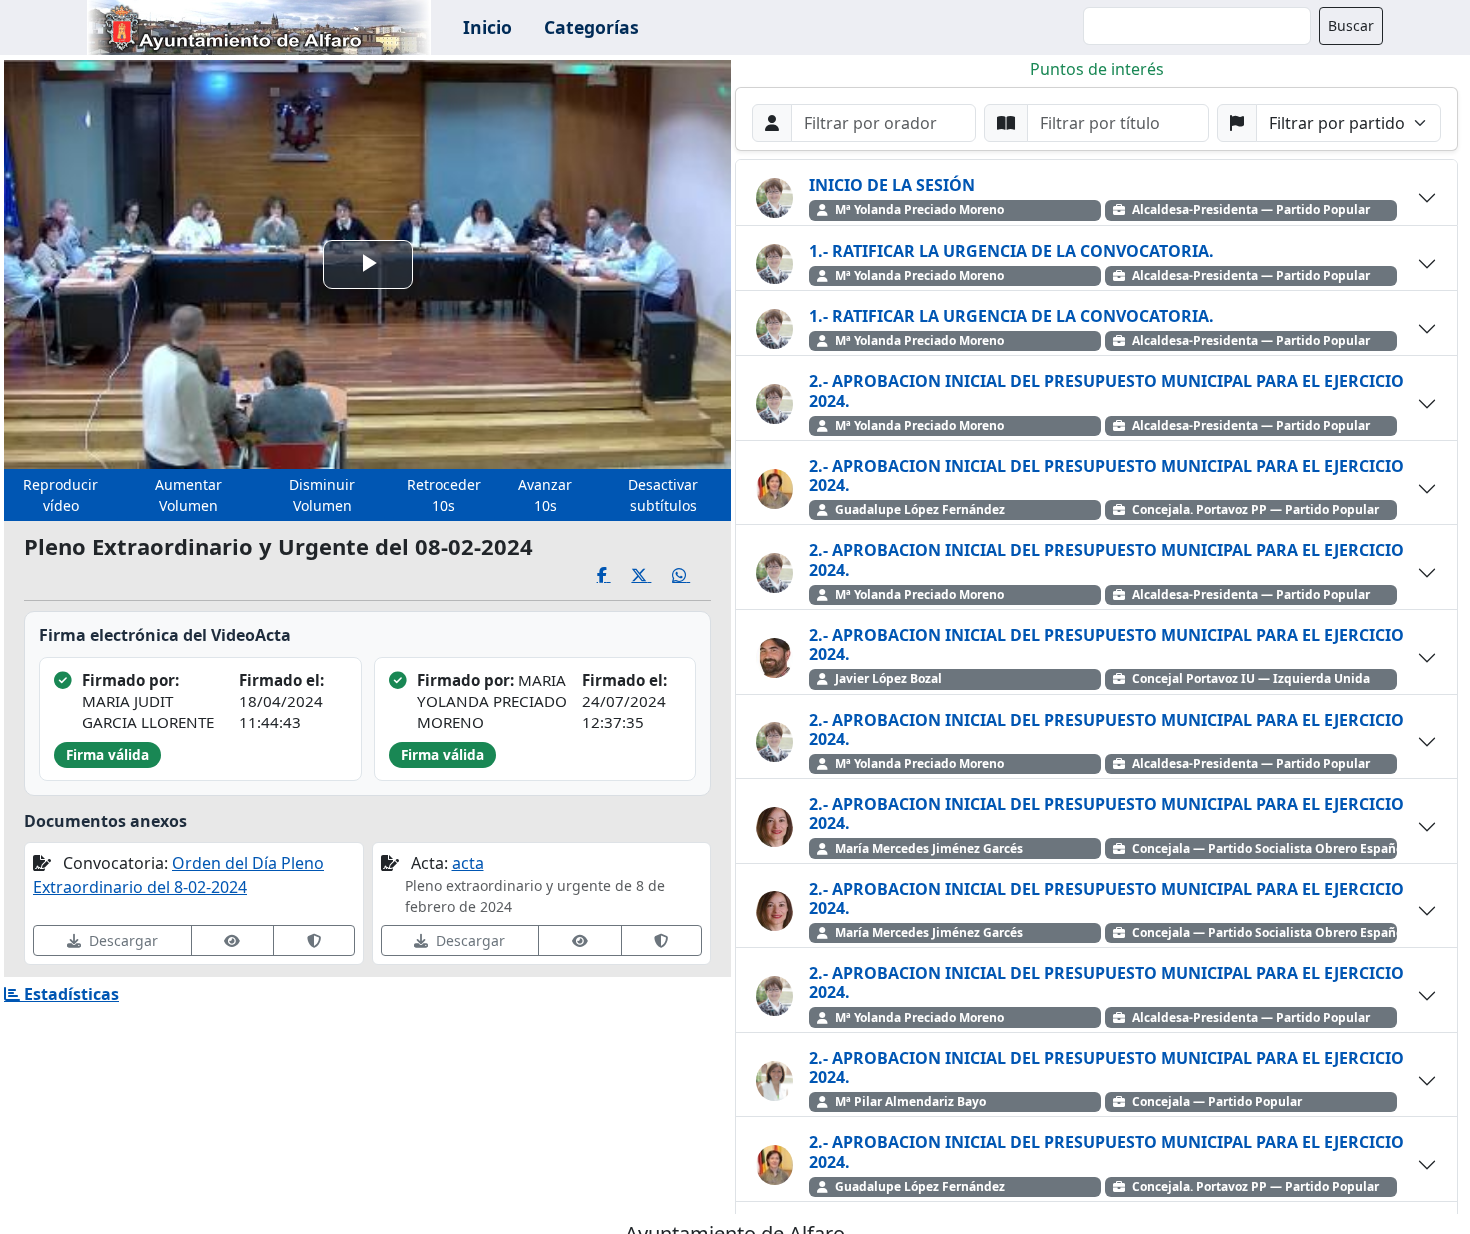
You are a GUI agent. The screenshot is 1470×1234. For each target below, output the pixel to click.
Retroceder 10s (444, 495)
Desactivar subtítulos (663, 495)
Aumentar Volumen (188, 495)
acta (468, 863)
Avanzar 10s (545, 495)
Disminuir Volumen (322, 495)
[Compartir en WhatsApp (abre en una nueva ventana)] (691, 575)
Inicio (487, 27)
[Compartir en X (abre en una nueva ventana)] (651, 575)
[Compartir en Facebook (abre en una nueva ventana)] (614, 575)
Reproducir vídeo (60, 495)
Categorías (591, 27)
